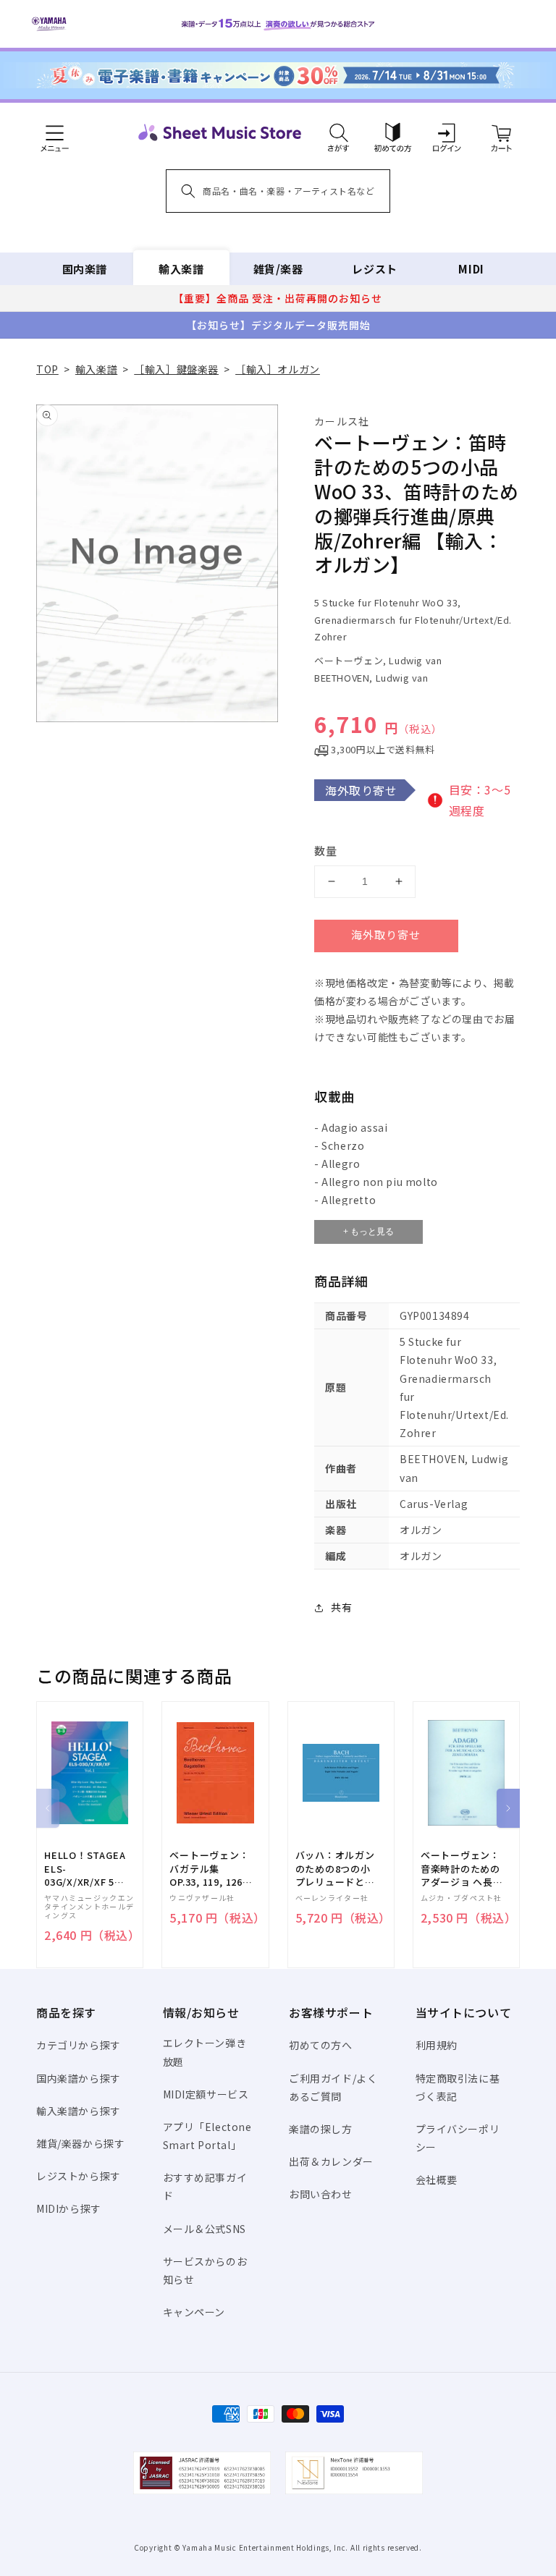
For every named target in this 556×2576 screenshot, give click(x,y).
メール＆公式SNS (205, 2229)
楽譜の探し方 (321, 2129)
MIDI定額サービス (206, 2094)
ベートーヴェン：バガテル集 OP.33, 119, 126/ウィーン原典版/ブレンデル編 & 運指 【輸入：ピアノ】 (211, 1869)
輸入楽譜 (181, 269)
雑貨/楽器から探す (80, 2143)
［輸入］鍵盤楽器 (176, 369)
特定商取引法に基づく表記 (458, 2087)
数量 (326, 851)
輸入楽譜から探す (79, 2111)
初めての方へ (321, 2045)
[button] (338, 132)
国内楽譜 (85, 269)
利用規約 (437, 2045)
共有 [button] (341, 1607)
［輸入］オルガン (278, 369)
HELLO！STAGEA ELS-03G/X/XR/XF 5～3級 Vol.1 (85, 1869)
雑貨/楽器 (278, 269)
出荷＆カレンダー (331, 2161)
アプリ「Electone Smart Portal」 (207, 2136)
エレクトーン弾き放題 (205, 2052)
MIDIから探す (69, 2208)
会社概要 (437, 2179)
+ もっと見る (368, 1232)
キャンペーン (194, 2312)
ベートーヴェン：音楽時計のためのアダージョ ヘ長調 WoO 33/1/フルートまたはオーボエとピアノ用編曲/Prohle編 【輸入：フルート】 (462, 1869)
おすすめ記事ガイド (205, 2186)
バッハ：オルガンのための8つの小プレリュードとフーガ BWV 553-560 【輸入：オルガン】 (335, 1869)
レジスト (374, 269)
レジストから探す (79, 2176)
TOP (47, 369)
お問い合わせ (321, 2194)
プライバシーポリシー (458, 2138)
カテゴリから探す (79, 2045)
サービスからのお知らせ (205, 2270)
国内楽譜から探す (79, 2078)
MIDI (471, 269)
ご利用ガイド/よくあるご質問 (333, 2087)
